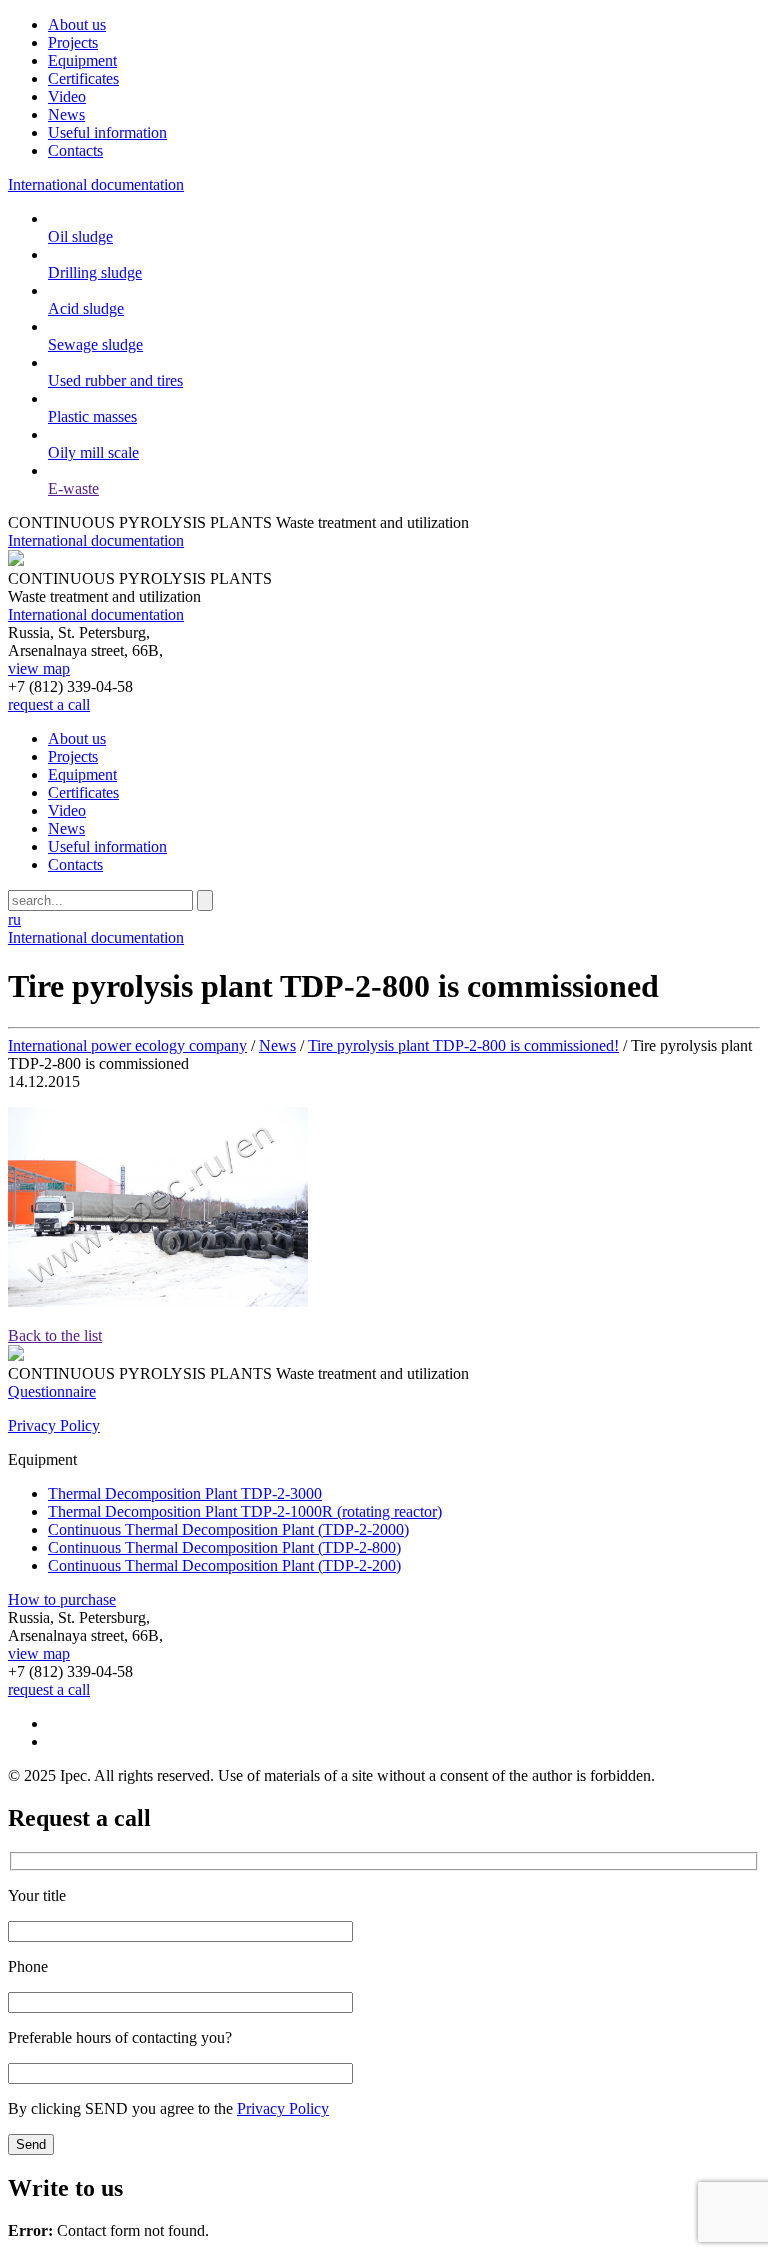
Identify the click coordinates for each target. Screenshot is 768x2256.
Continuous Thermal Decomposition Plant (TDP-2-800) (224, 1547)
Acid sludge (86, 308)
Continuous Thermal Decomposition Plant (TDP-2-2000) (228, 1529)
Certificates (83, 78)
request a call (49, 704)
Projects (73, 42)
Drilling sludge (95, 272)
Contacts (75, 150)
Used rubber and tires (115, 380)
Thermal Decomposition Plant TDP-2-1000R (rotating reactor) (245, 1511)
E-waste (73, 488)
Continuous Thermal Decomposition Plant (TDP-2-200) (224, 1565)
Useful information (107, 132)
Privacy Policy (54, 1425)
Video (67, 96)
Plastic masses (92, 416)
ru (14, 919)
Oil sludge (80, 236)
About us (77, 24)
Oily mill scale (93, 452)
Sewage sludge (95, 344)
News (66, 114)
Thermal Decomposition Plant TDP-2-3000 (185, 1493)
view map (39, 668)
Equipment (82, 60)
